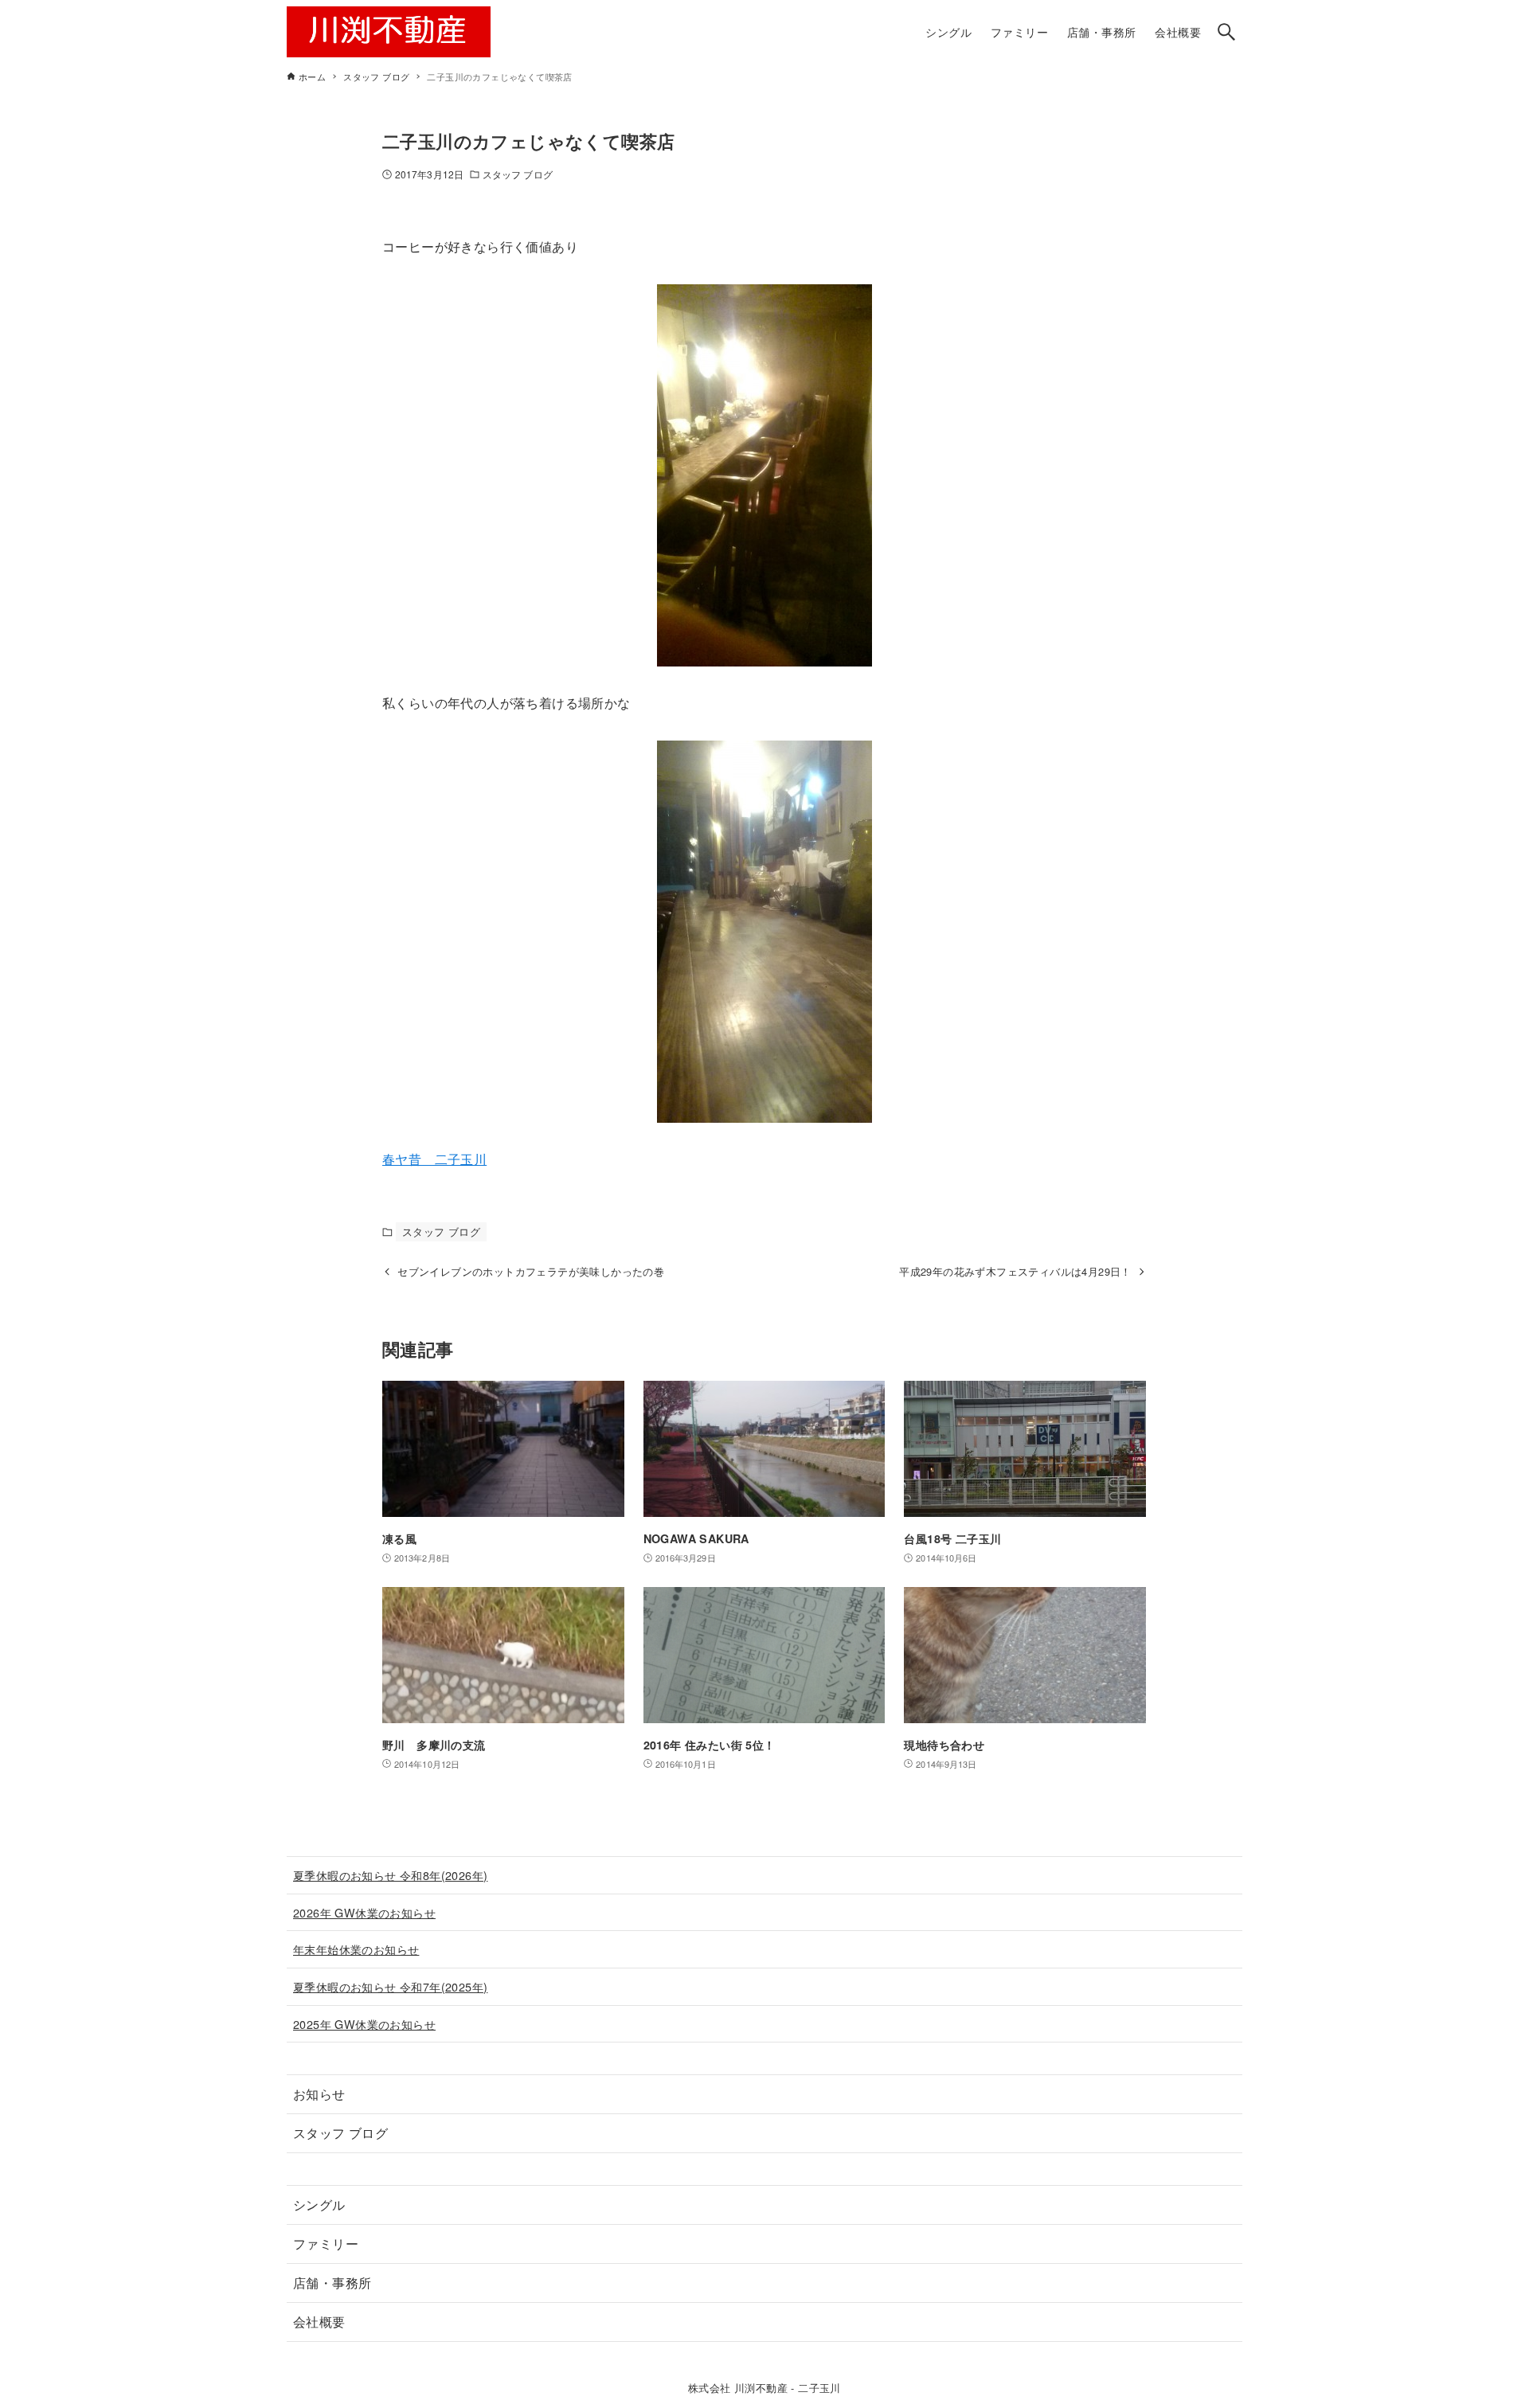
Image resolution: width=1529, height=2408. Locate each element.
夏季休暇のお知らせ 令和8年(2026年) (390, 1875)
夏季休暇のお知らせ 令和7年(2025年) (390, 1986)
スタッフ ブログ (518, 174)
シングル (319, 2205)
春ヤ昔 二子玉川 (434, 1159)
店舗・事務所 (332, 2283)
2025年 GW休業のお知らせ (364, 2024)
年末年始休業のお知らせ (356, 1949)
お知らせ (319, 2094)
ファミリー (326, 2244)
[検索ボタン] (1226, 32)
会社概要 (319, 2322)
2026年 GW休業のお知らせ (364, 1912)
